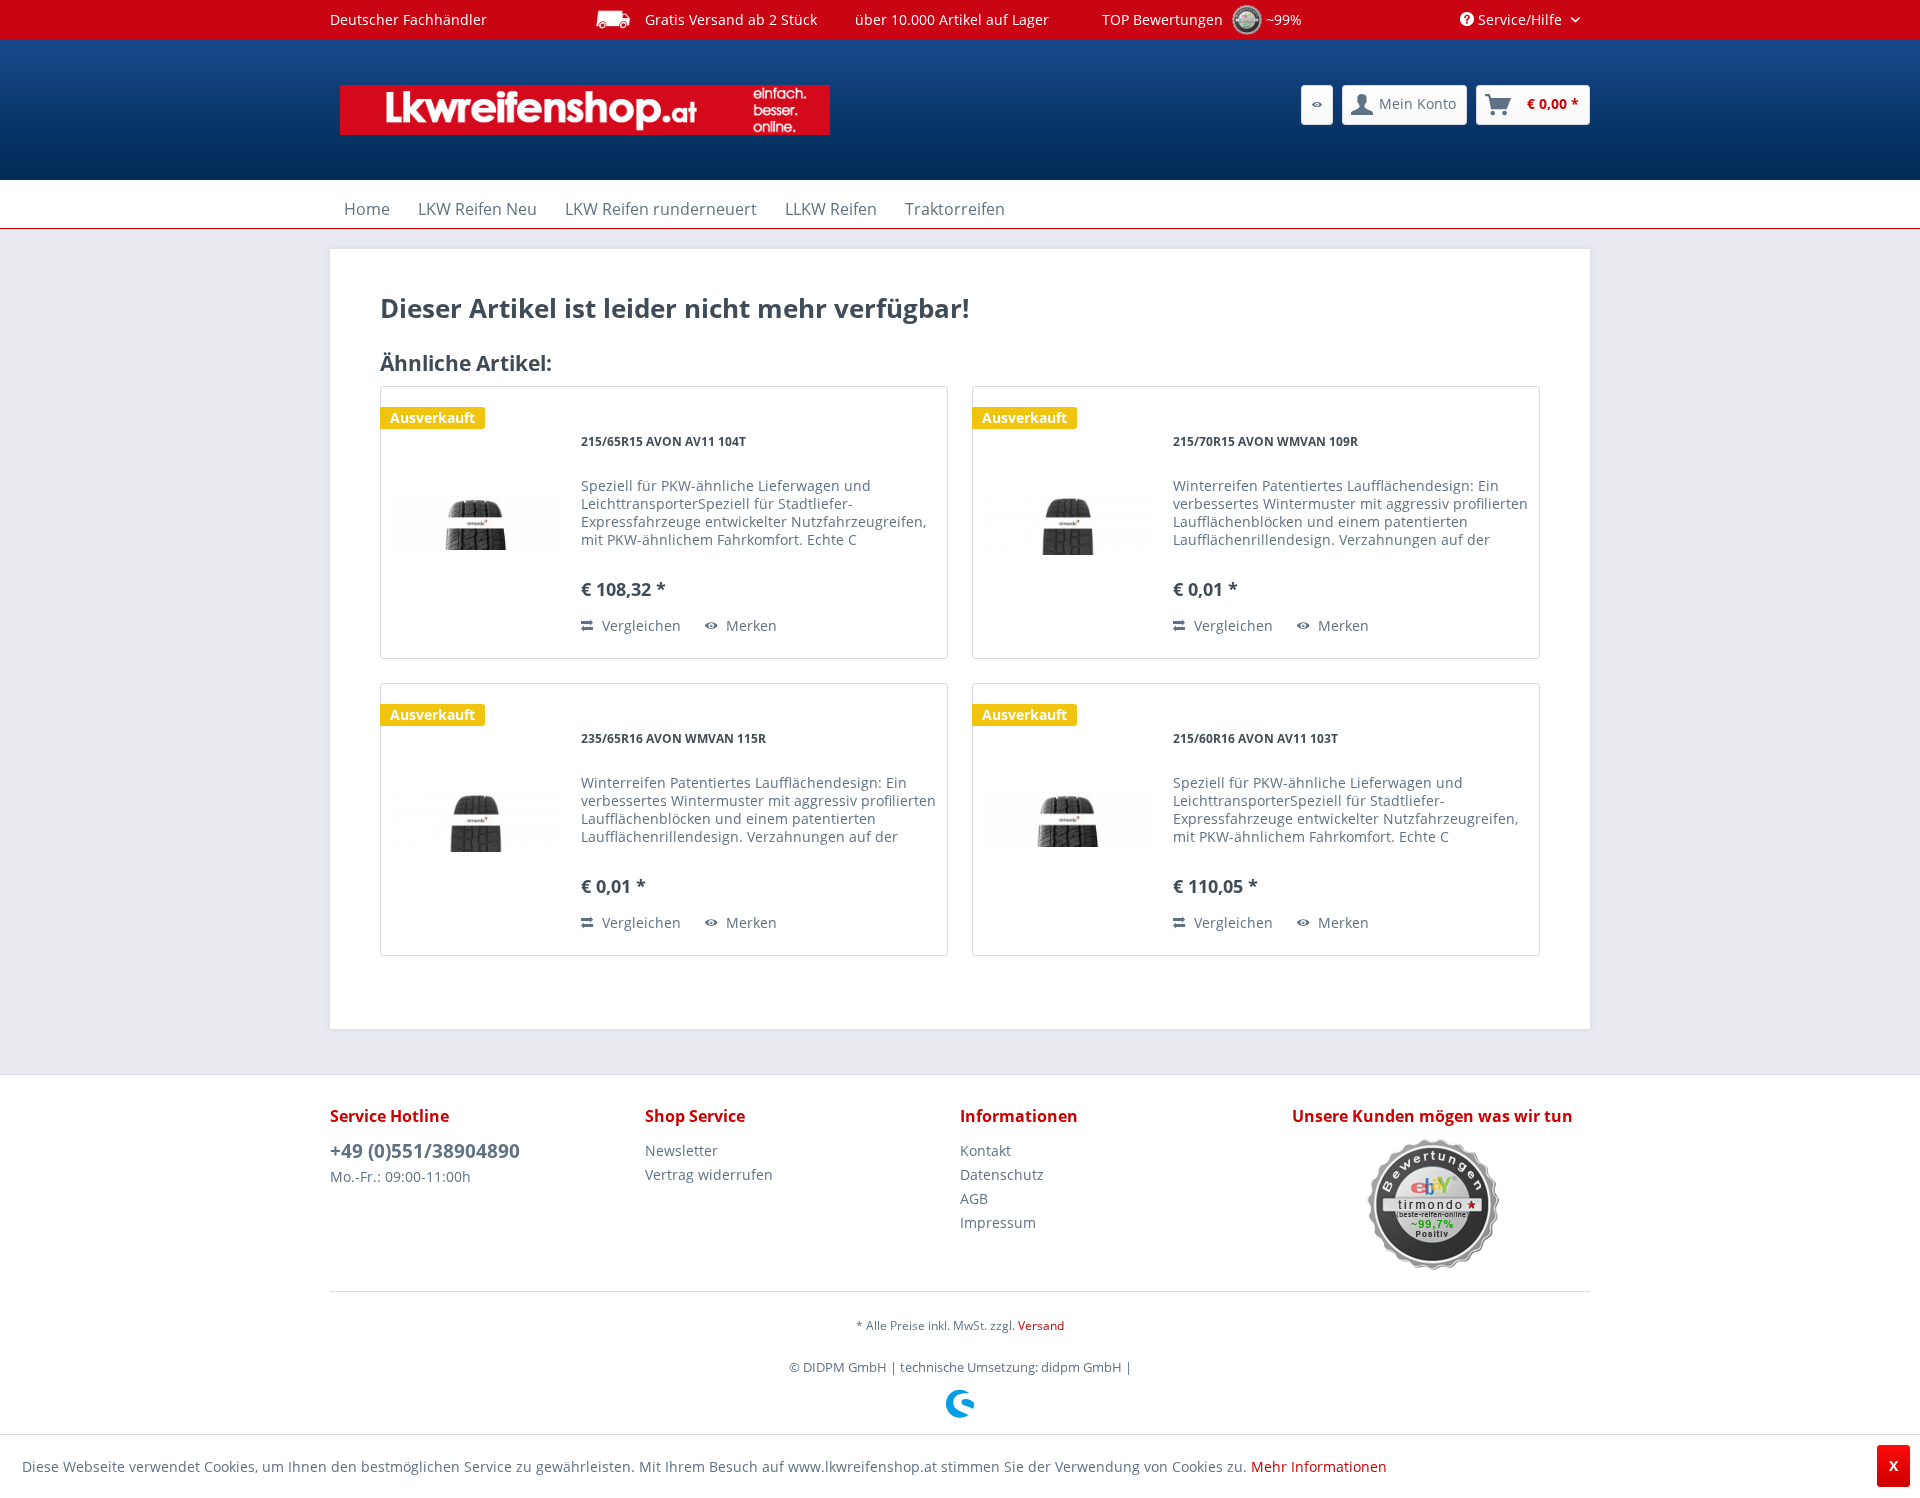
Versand (1041, 1325)
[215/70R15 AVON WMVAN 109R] (1068, 522)
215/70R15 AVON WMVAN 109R (1265, 441)
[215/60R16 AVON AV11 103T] (1068, 819)
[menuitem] (1317, 105)
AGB (974, 1198)
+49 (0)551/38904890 (425, 1151)
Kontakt (985, 1150)
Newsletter (681, 1150)
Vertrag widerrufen (709, 1174)
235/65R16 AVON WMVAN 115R (673, 738)
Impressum (998, 1222)
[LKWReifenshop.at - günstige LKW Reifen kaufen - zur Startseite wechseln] (585, 110)
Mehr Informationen (1319, 1466)
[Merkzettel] (1317, 105)
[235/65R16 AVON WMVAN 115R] (476, 819)
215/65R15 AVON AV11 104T (663, 441)
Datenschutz (1002, 1174)
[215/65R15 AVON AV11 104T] (476, 522)
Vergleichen (639, 625)
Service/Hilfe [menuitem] (1520, 19)
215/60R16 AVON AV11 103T (1255, 738)
